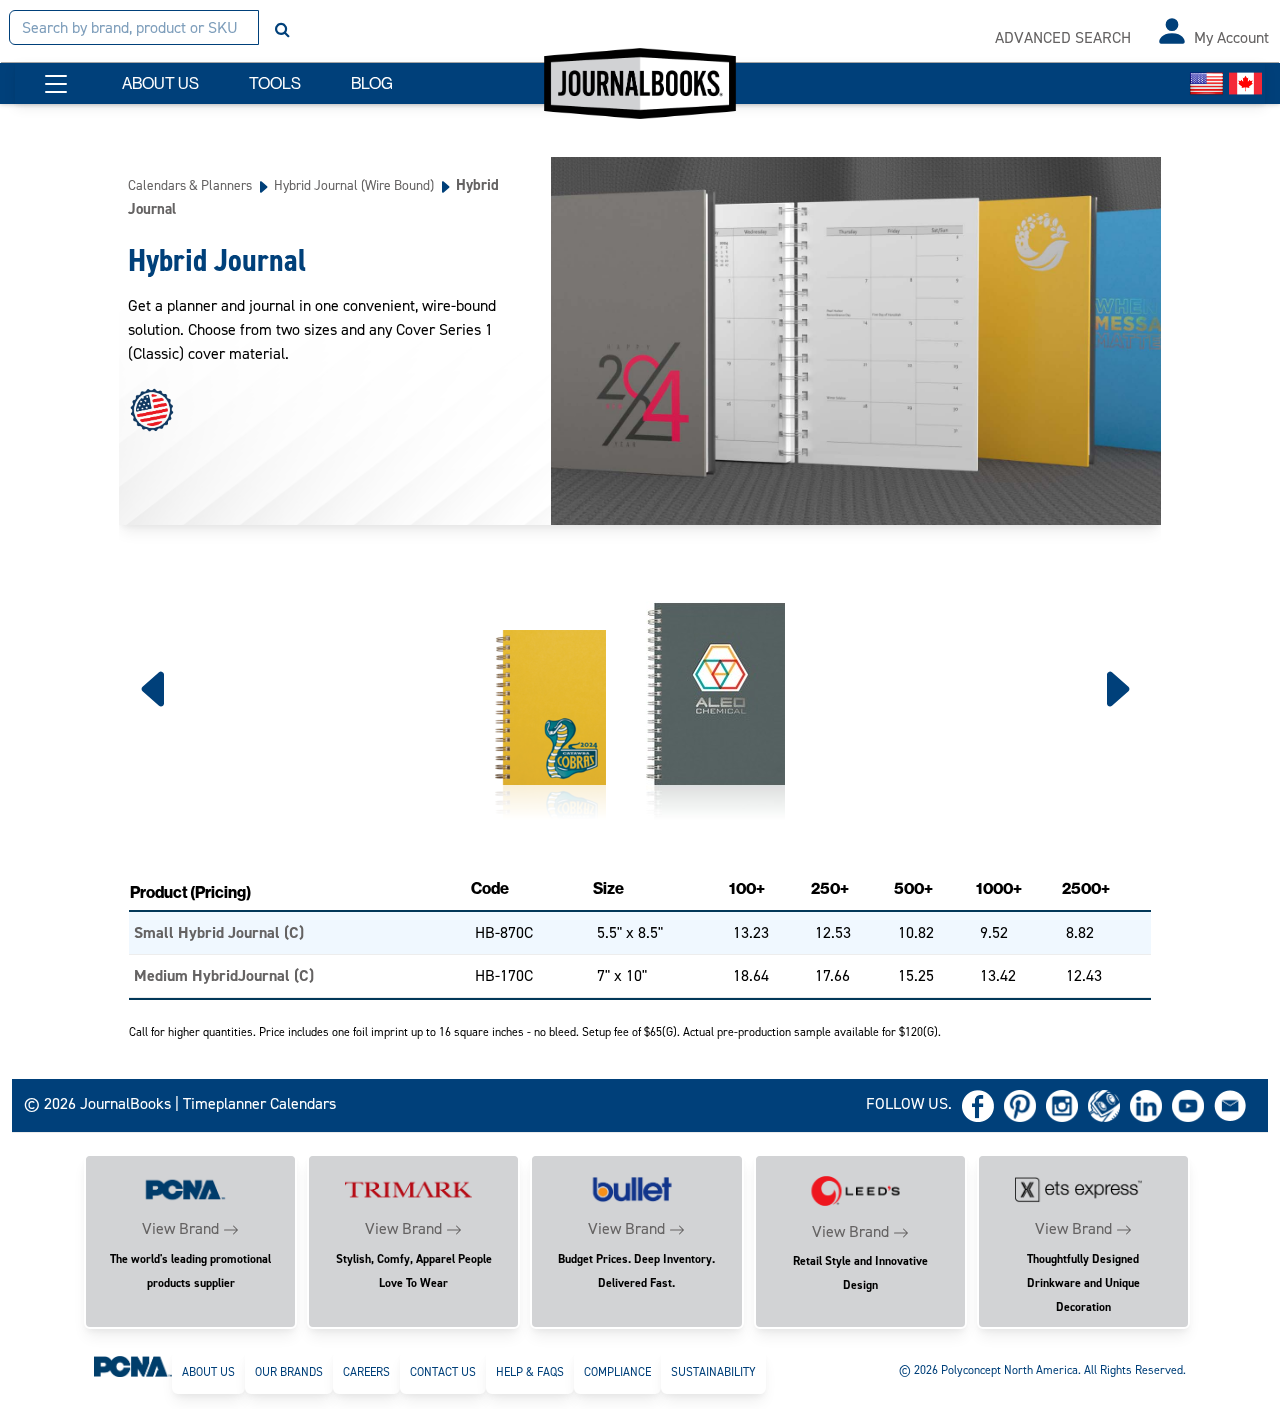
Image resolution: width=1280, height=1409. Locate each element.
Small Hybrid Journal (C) (219, 932)
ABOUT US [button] (160, 83)
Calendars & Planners (190, 185)
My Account (1231, 37)
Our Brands (289, 1372)
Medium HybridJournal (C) (224, 975)
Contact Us (443, 1372)
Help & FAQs (530, 1372)
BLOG (372, 83)
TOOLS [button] (275, 83)
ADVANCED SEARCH (1063, 37)
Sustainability (713, 1372)
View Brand (180, 1228)
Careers (366, 1372)
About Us (208, 1372)
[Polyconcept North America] (133, 1366)
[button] (56, 84)
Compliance (617, 1372)
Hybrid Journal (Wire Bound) (354, 185)
